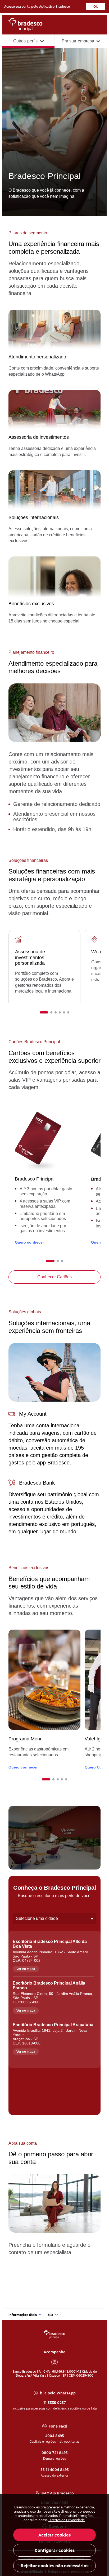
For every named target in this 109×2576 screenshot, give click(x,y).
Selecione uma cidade (54, 1919)
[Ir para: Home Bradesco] (55, 2334)
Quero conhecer (29, 1242)
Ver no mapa (26, 1969)
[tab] (44, 1012)
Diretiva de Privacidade (67, 2520)
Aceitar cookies (54, 2535)
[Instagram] (54, 2362)
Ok (96, 6)
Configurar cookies (55, 2550)
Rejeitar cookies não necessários (54, 2566)
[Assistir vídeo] (54, 1838)
